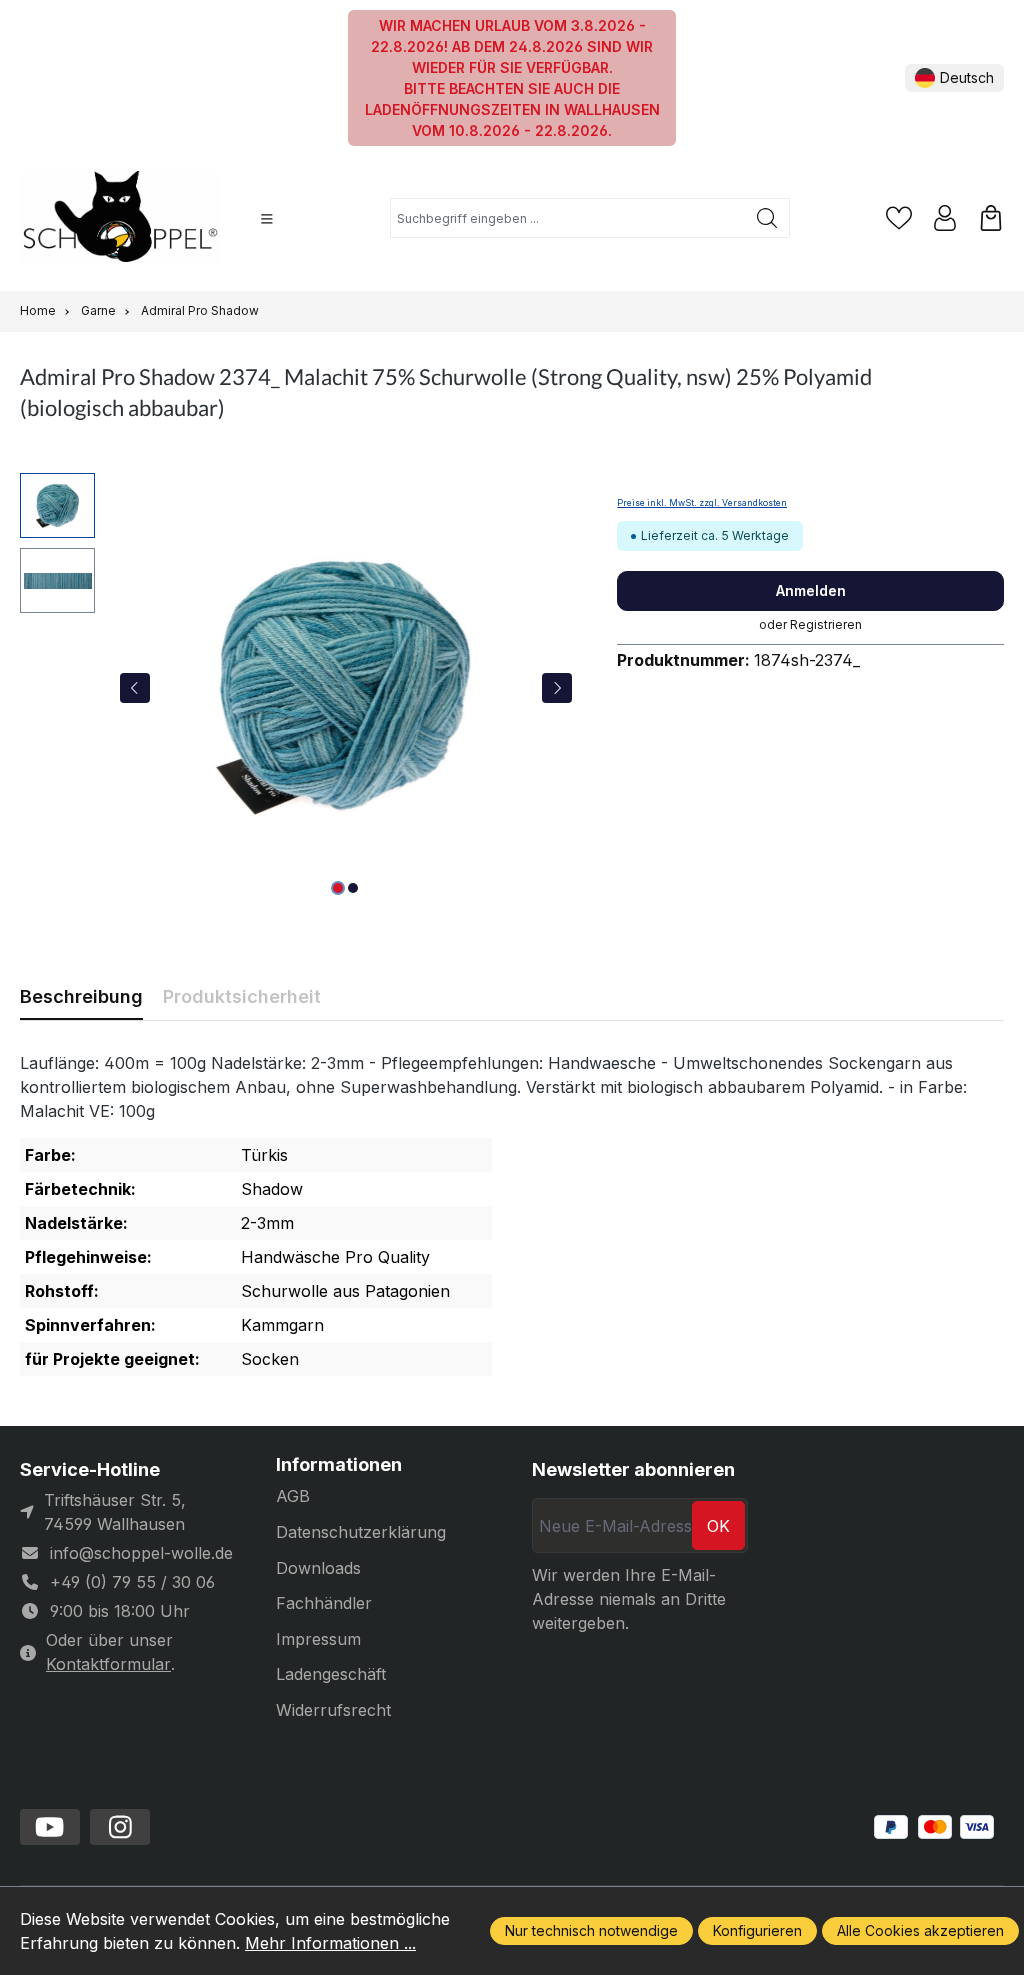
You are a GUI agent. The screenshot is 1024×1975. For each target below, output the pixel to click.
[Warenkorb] (991, 218)
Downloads (318, 1568)
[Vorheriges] (135, 688)
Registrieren (826, 624)
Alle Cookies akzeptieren (920, 1930)
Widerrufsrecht (333, 1710)
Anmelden (811, 590)
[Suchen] (767, 218)
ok (718, 1526)
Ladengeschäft (331, 1674)
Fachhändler (324, 1603)
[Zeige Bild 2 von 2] (353, 888)
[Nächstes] (557, 688)
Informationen (339, 1465)
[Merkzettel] (899, 218)
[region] (298, 688)
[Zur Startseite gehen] (120, 218)
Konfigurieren (757, 1930)
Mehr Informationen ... (330, 1943)
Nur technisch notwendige (591, 1930)
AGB (293, 1496)
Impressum (318, 1639)
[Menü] (267, 219)
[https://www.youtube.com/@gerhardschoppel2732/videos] (50, 1827)
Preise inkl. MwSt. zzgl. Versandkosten (702, 503)
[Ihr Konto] (945, 218)
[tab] (81, 996)
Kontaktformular (108, 1664)
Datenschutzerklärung (361, 1532)
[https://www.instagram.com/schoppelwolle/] (120, 1827)
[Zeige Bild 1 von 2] (338, 888)
